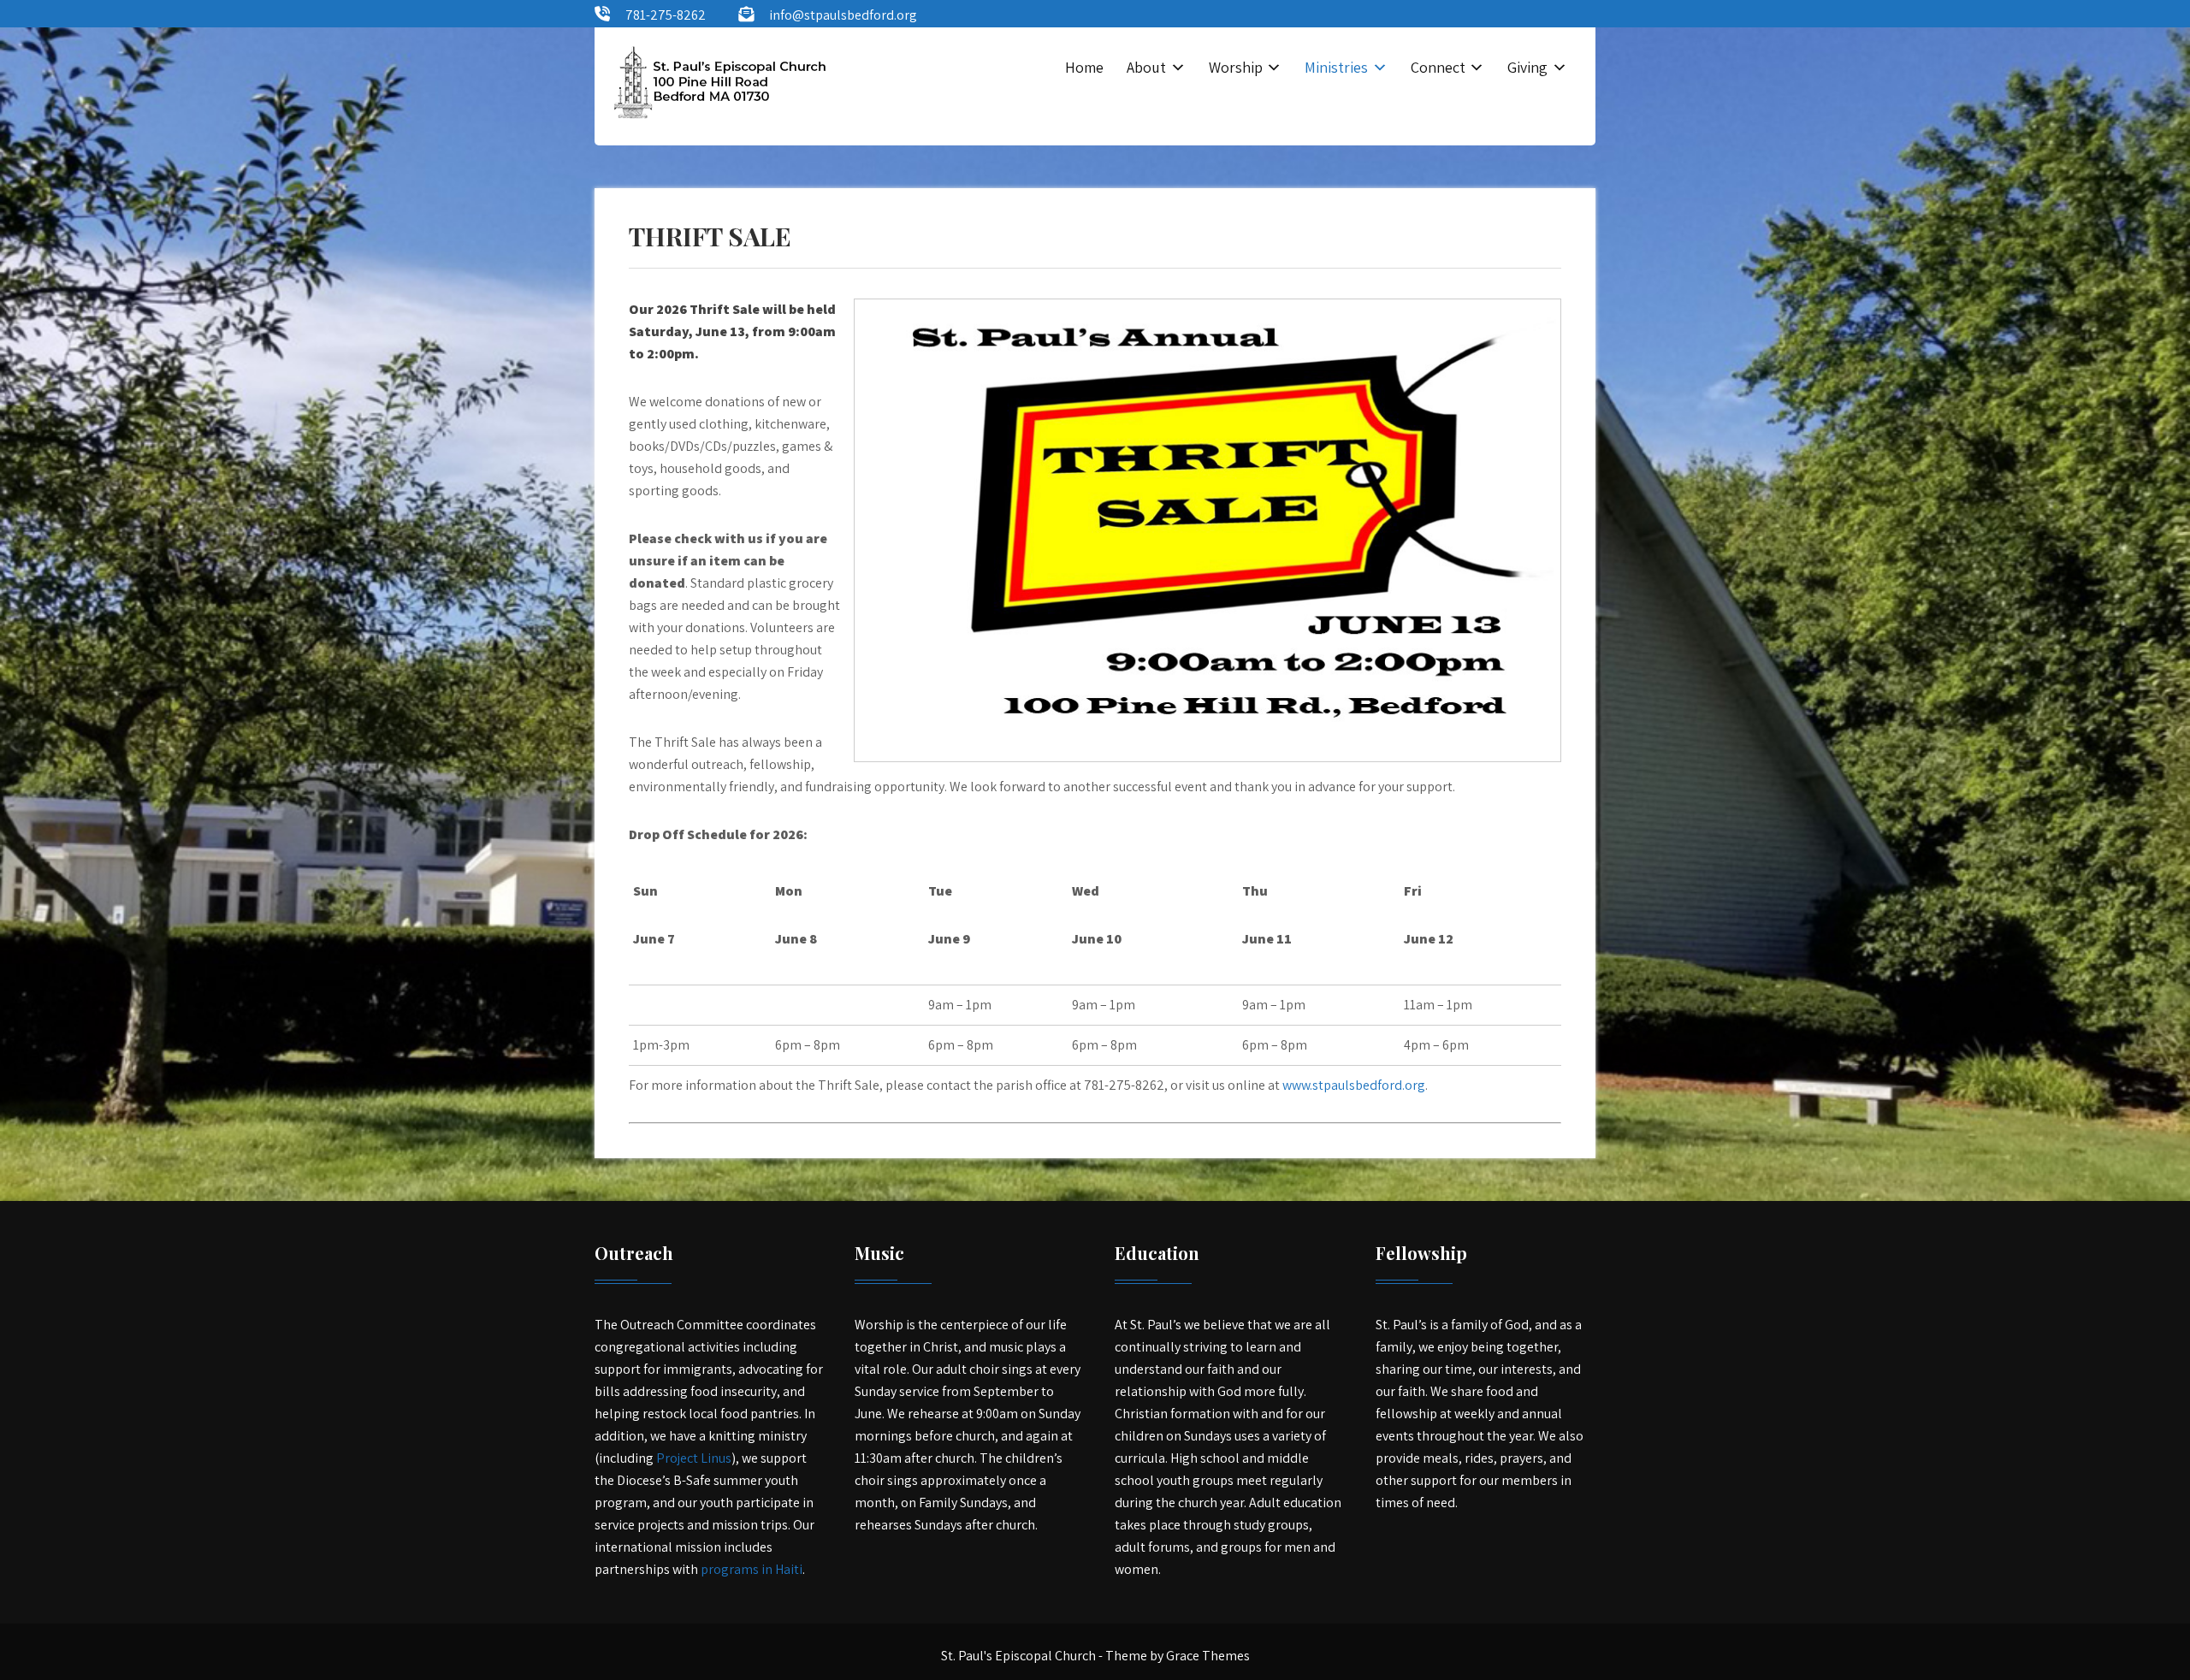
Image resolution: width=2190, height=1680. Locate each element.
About (1146, 67)
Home (1084, 67)
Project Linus (694, 1458)
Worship (1236, 67)
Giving (1527, 67)
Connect (1438, 67)
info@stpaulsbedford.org (843, 15)
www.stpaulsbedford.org (1354, 1085)
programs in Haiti (752, 1569)
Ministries (1336, 67)
